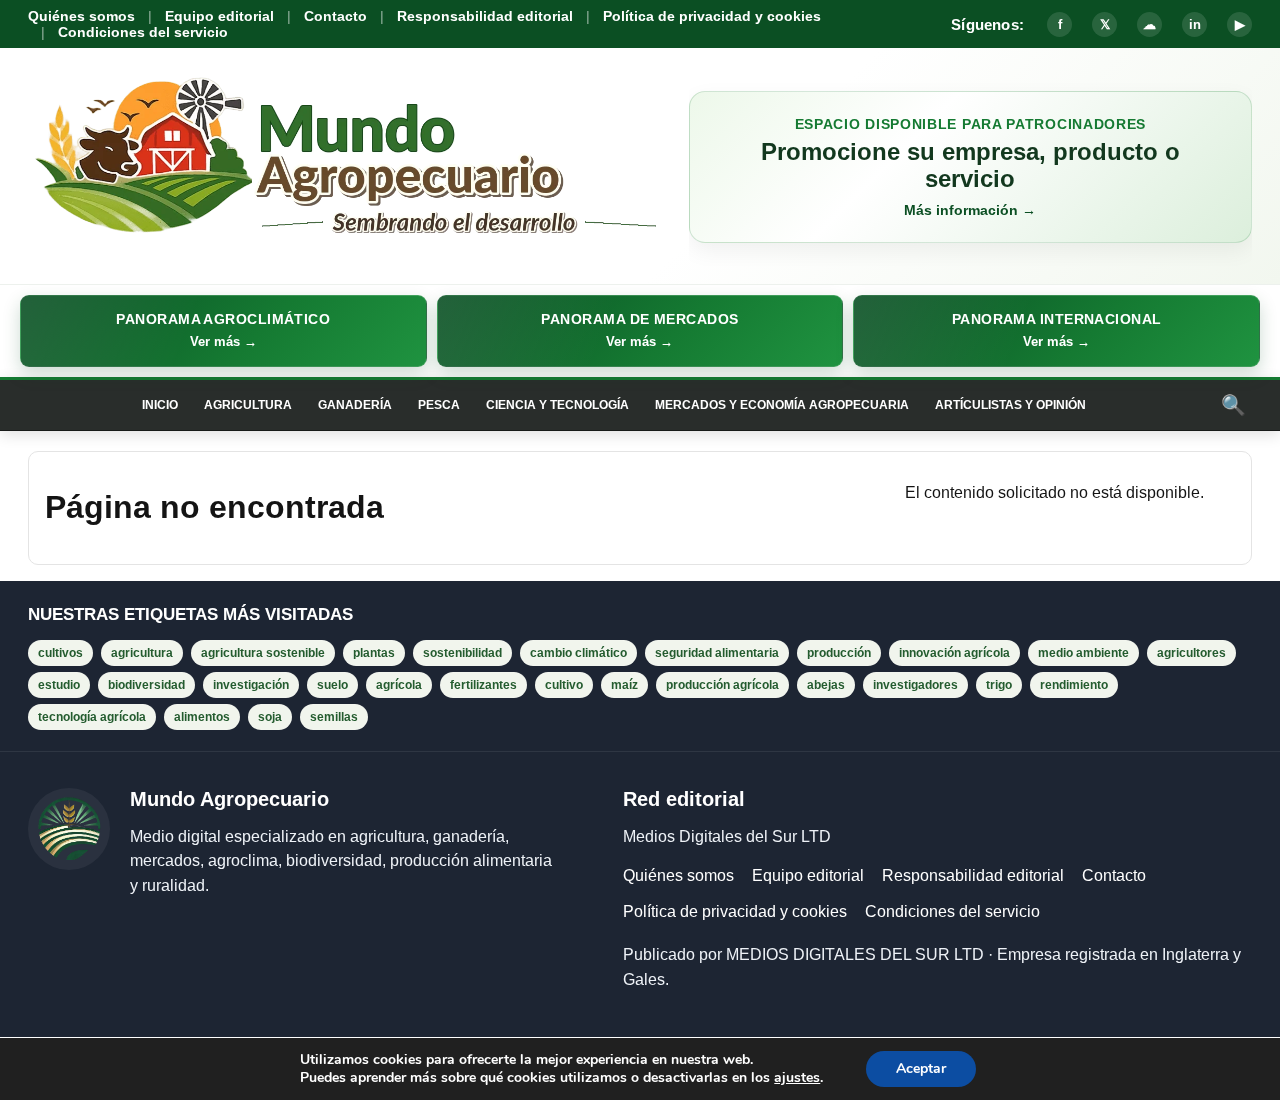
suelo (332, 685)
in (1195, 24)
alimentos (202, 717)
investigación (251, 685)
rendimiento (1074, 685)
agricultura (142, 653)
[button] (223, 331)
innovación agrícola (954, 653)
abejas (826, 685)
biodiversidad (146, 685)
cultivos (60, 653)
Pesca (439, 405)
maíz (624, 685)
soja (270, 717)
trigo (999, 685)
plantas (374, 653)
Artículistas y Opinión (1010, 405)
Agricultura (248, 405)
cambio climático (578, 653)
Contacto (335, 16)
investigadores (915, 685)
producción (839, 653)
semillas (334, 717)
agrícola (399, 685)
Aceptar (921, 1068)
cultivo (564, 685)
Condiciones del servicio (143, 32)
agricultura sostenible (263, 653)
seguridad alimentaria (717, 653)
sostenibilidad (462, 653)
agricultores (1191, 653)
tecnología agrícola (92, 717)
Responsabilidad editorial (485, 16)
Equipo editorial (219, 16)
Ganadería (355, 405)
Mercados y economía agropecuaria (782, 405)
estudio (59, 685)
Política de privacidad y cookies (712, 16)
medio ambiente (1083, 653)
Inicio (160, 405)
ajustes (797, 1078)
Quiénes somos (81, 16)
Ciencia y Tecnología (557, 405)
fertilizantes (483, 685)
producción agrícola (722, 685)
